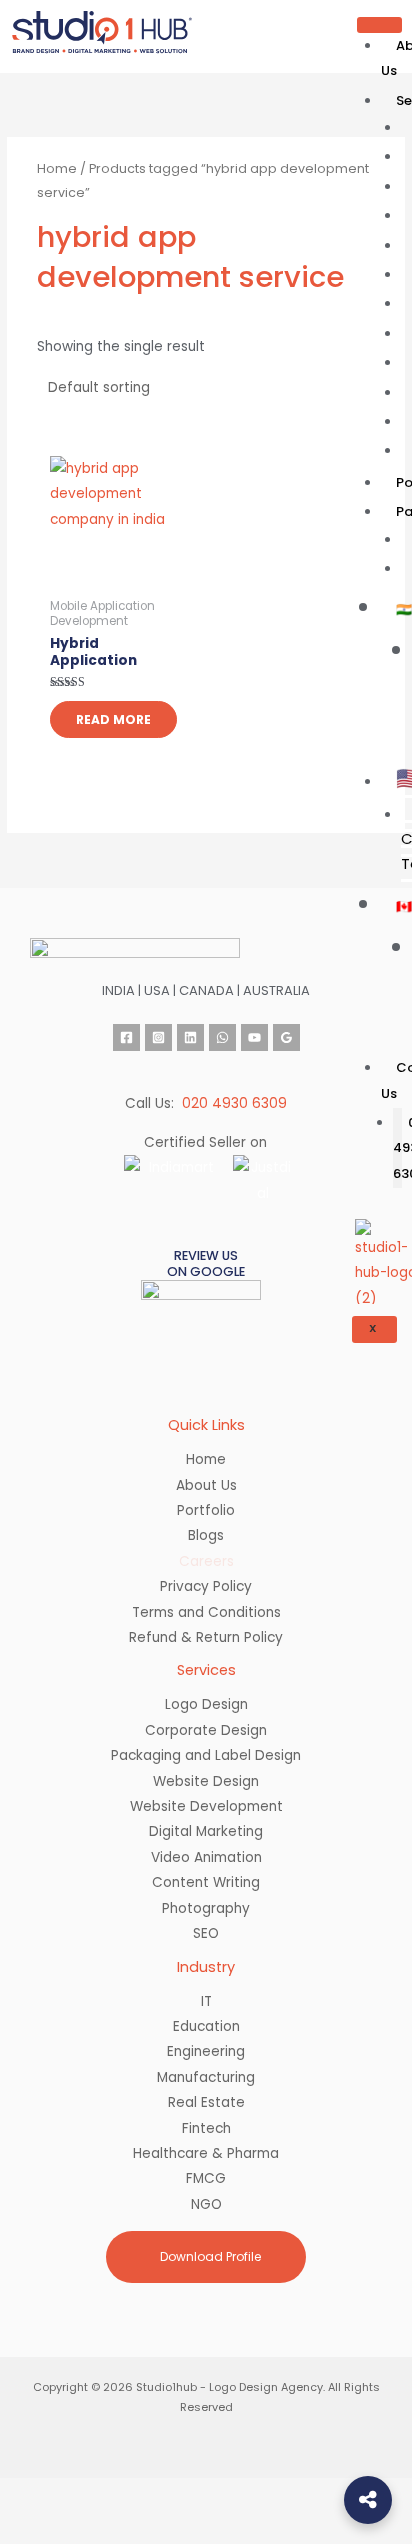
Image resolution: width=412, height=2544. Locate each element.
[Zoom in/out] (32, 2495)
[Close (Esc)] (236, 2495)
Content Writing (206, 1882)
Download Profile (209, 2256)
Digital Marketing (206, 1831)
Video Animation (206, 1857)
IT (206, 2001)
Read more (113, 719)
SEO (206, 1933)
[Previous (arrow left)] (32, 2528)
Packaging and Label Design (206, 1755)
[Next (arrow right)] (100, 2528)
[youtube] (254, 1037)
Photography (206, 1908)
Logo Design (206, 1704)
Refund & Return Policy (206, 1637)
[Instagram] (158, 1037)
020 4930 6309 (234, 1103)
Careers (206, 1561)
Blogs (206, 1535)
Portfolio (206, 1510)
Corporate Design (206, 1730)
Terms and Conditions (206, 1612)
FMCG (206, 2178)
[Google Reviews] (286, 1037)
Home (57, 168)
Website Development (206, 1806)
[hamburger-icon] (379, 25)
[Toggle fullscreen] (100, 2495)
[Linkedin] (190, 1037)
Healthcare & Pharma (206, 2153)
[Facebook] (126, 1037)
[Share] (168, 2495)
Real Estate (206, 2102)
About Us (206, 1485)
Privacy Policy (206, 1586)
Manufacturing (206, 2077)
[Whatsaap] (222, 1037)
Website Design (206, 1781)
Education (206, 2026)
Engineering (206, 2051)
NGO (206, 2204)
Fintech (206, 2128)
